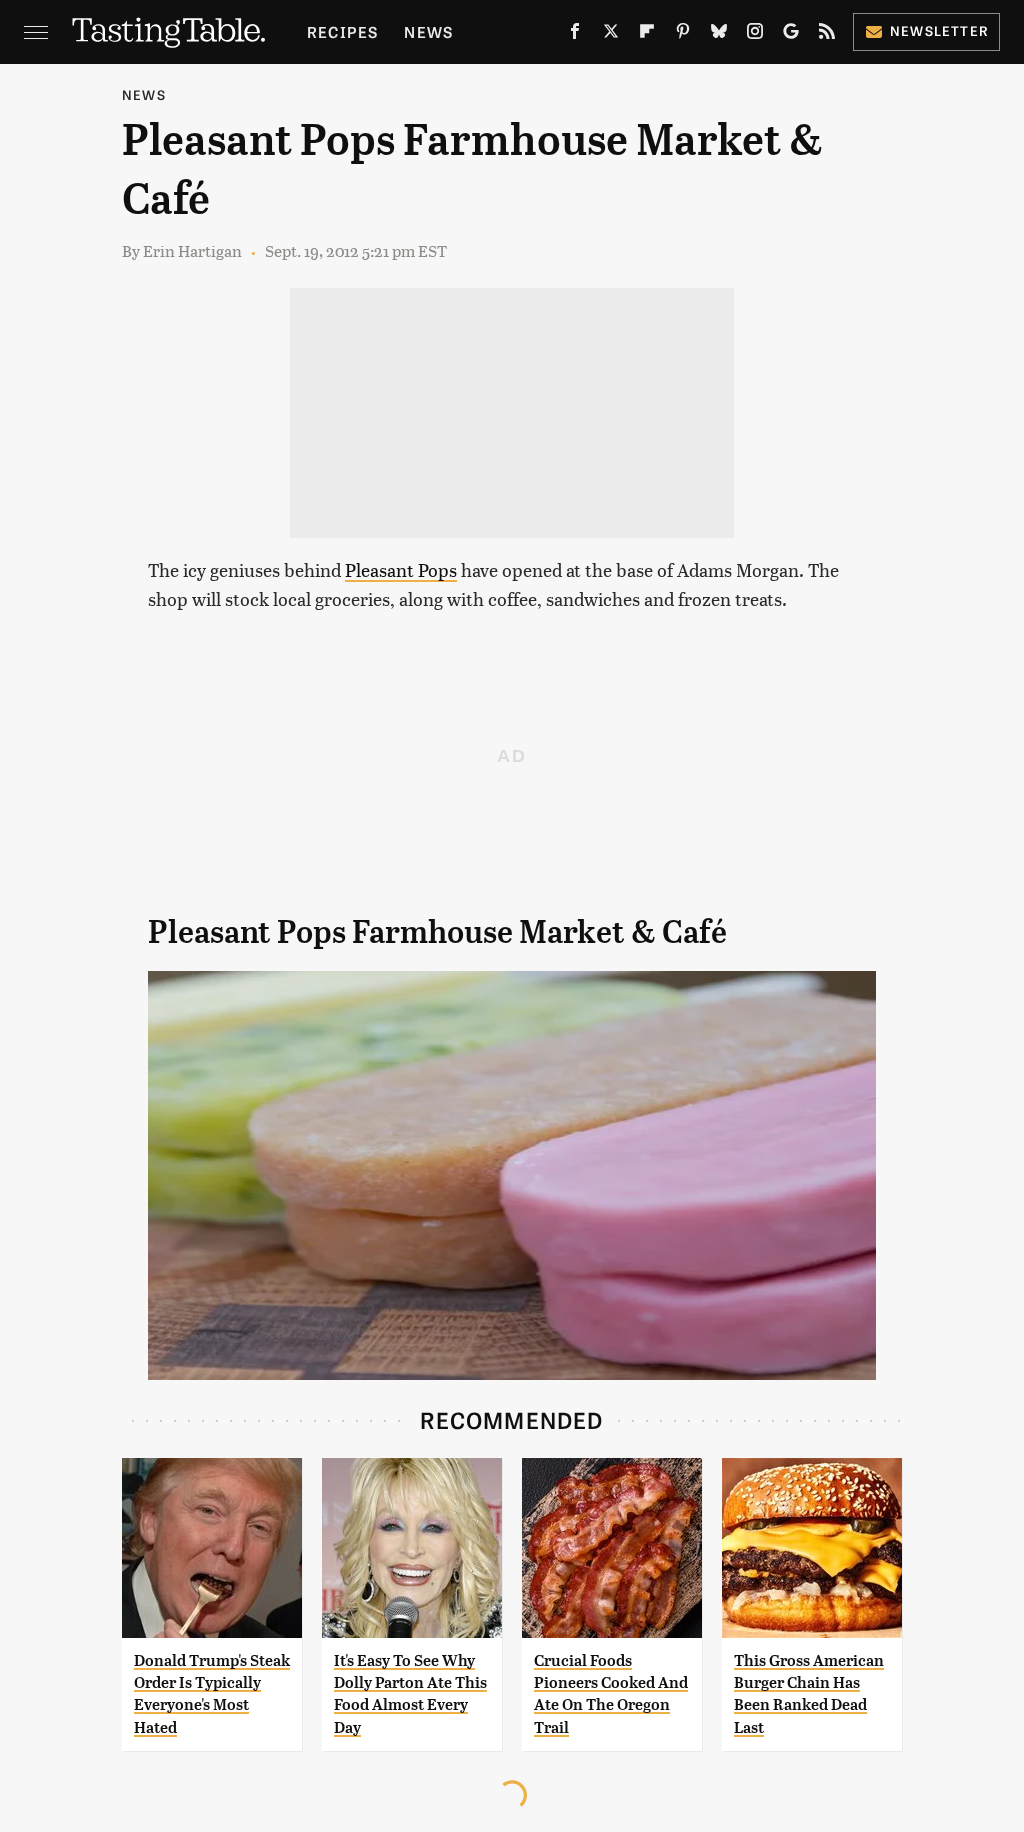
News (428, 31)
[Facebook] (575, 35)
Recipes (342, 31)
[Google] (791, 35)
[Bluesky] (719, 35)
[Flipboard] (647, 35)
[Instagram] (755, 35)
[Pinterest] (683, 35)
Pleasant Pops (401, 569)
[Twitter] (611, 35)
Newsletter (939, 30)
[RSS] (827, 35)
